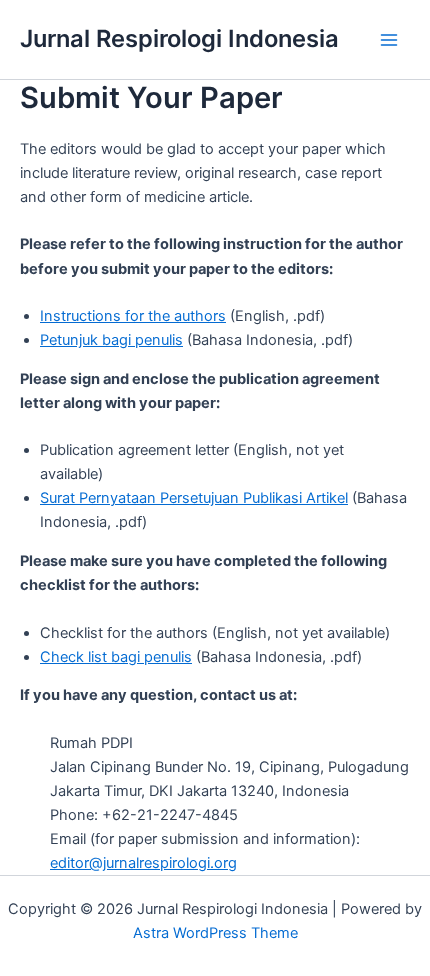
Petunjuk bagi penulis (111, 340)
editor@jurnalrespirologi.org (143, 863)
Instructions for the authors (133, 316)
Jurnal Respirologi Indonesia (179, 38)
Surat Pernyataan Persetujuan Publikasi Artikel (194, 498)
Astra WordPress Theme (215, 933)
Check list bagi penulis (116, 657)
